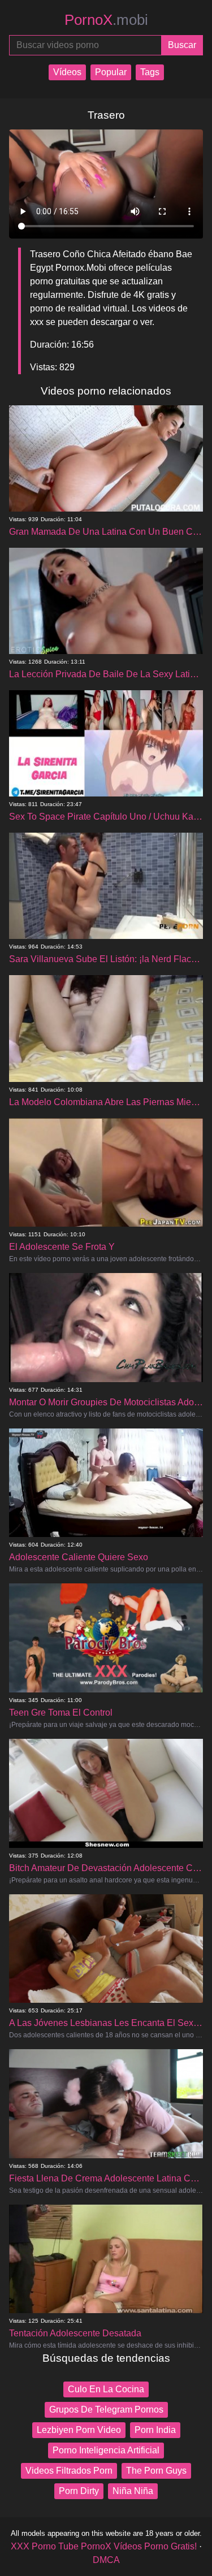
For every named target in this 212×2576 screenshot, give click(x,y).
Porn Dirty (79, 2491)
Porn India (155, 2430)
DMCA (106, 2560)
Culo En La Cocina (106, 2389)
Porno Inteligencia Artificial (106, 2450)
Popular (111, 72)
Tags (150, 72)
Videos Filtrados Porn (69, 2471)
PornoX (106, 20)
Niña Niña (133, 2491)
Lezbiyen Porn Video (79, 2430)
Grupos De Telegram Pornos (106, 2410)
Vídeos (67, 72)
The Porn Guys (156, 2471)
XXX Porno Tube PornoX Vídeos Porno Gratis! (104, 2546)
